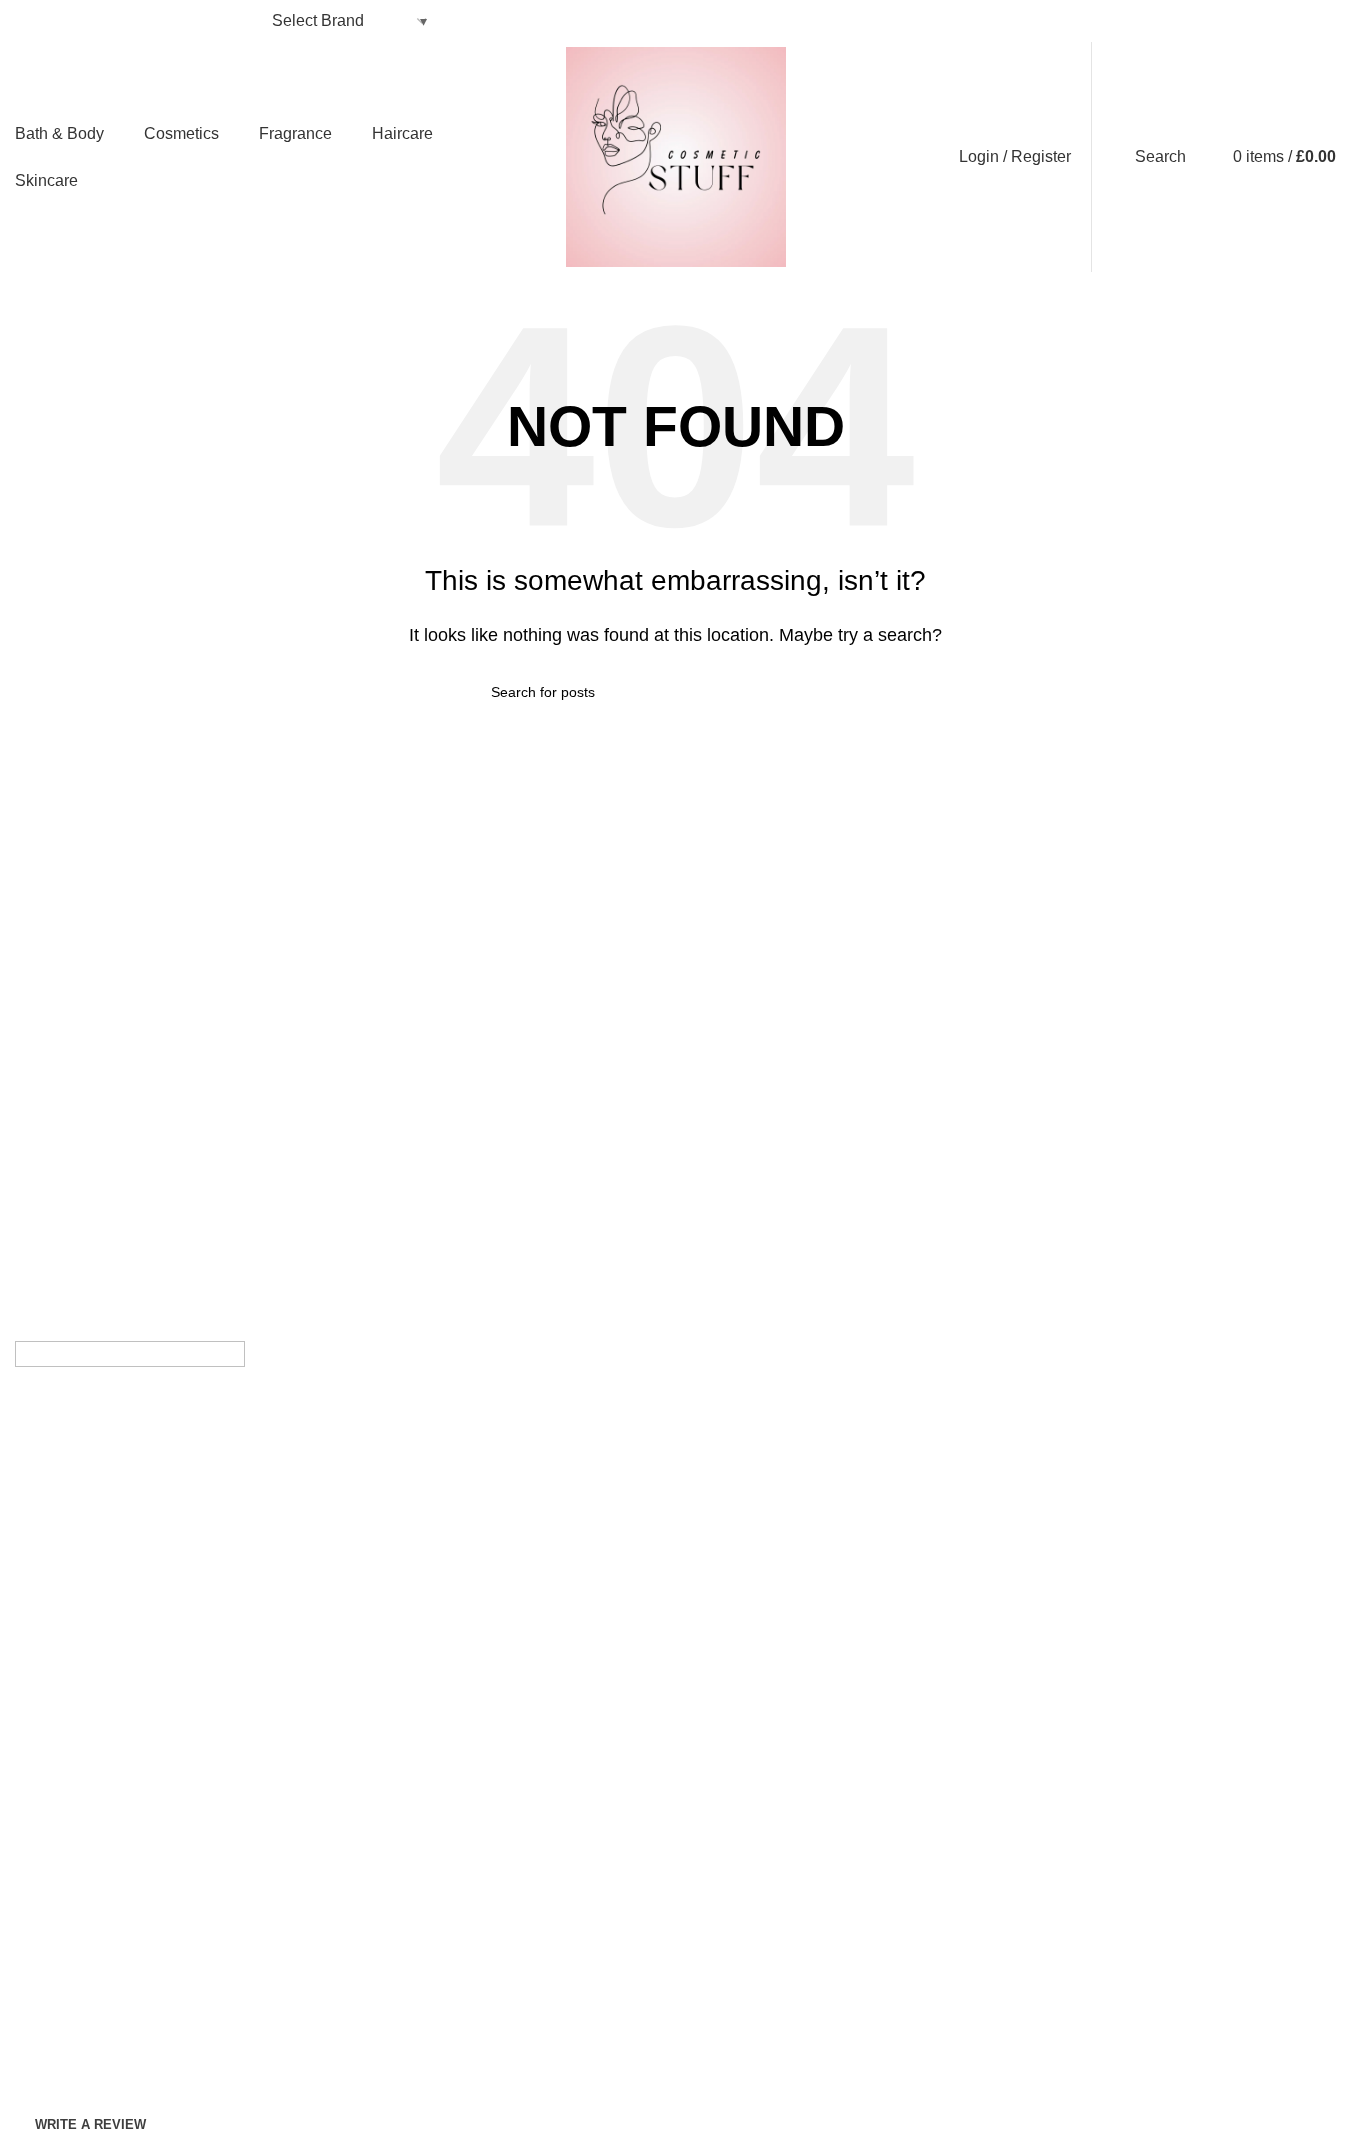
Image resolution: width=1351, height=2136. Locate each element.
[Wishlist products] (1206, 157)
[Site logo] (676, 155)
